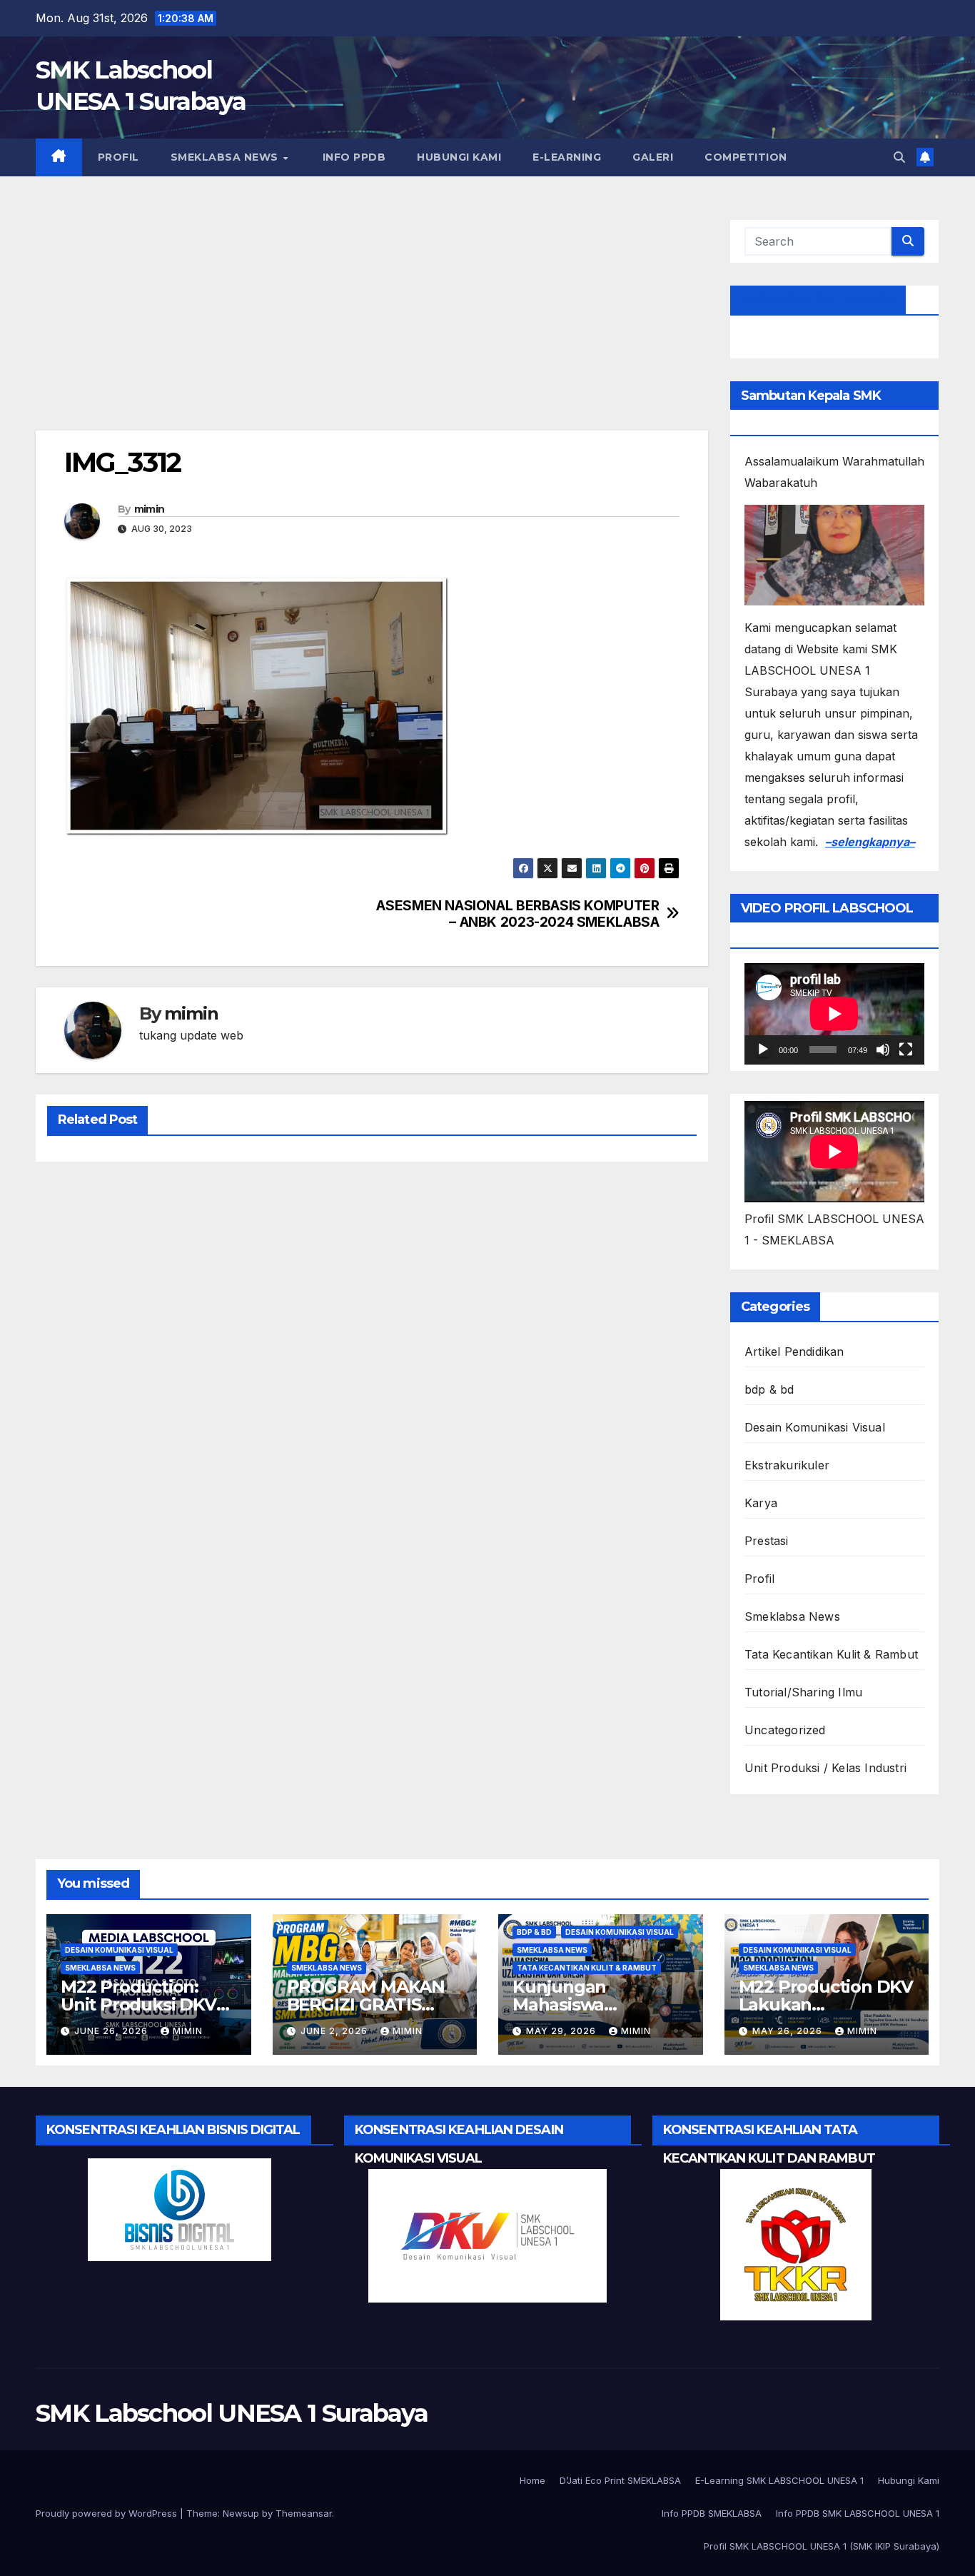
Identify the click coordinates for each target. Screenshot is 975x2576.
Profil (118, 157)
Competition (746, 157)
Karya (761, 1503)
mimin (150, 509)
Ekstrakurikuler (787, 1465)
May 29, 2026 (562, 2031)
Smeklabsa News (226, 157)
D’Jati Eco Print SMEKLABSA (620, 2480)
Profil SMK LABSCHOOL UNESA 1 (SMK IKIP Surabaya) (822, 2546)
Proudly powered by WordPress (108, 2513)
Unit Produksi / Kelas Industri (825, 1768)
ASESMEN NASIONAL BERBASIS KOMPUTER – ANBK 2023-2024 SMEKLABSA (517, 914)
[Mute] (883, 1050)
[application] (834, 1014)
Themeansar (304, 2513)
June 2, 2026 (335, 2031)
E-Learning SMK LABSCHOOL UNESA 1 (779, 2480)
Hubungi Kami (459, 157)
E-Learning (567, 157)
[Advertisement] (372, 325)
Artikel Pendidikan (794, 1352)
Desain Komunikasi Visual (815, 1427)
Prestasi (767, 1541)
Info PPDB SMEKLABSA (712, 2513)
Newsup (241, 2513)
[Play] (763, 1050)
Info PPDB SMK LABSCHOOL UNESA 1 (858, 2513)
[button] (899, 157)
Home (532, 2480)
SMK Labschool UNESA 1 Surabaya (232, 2413)
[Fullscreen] (906, 1050)
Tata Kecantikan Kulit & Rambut (831, 1654)
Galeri (653, 157)
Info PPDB (352, 157)
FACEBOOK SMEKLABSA (818, 300)
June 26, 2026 (112, 2031)
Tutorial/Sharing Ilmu (803, 1692)
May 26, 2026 (789, 2031)
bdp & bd (769, 1389)
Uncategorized (785, 1730)
